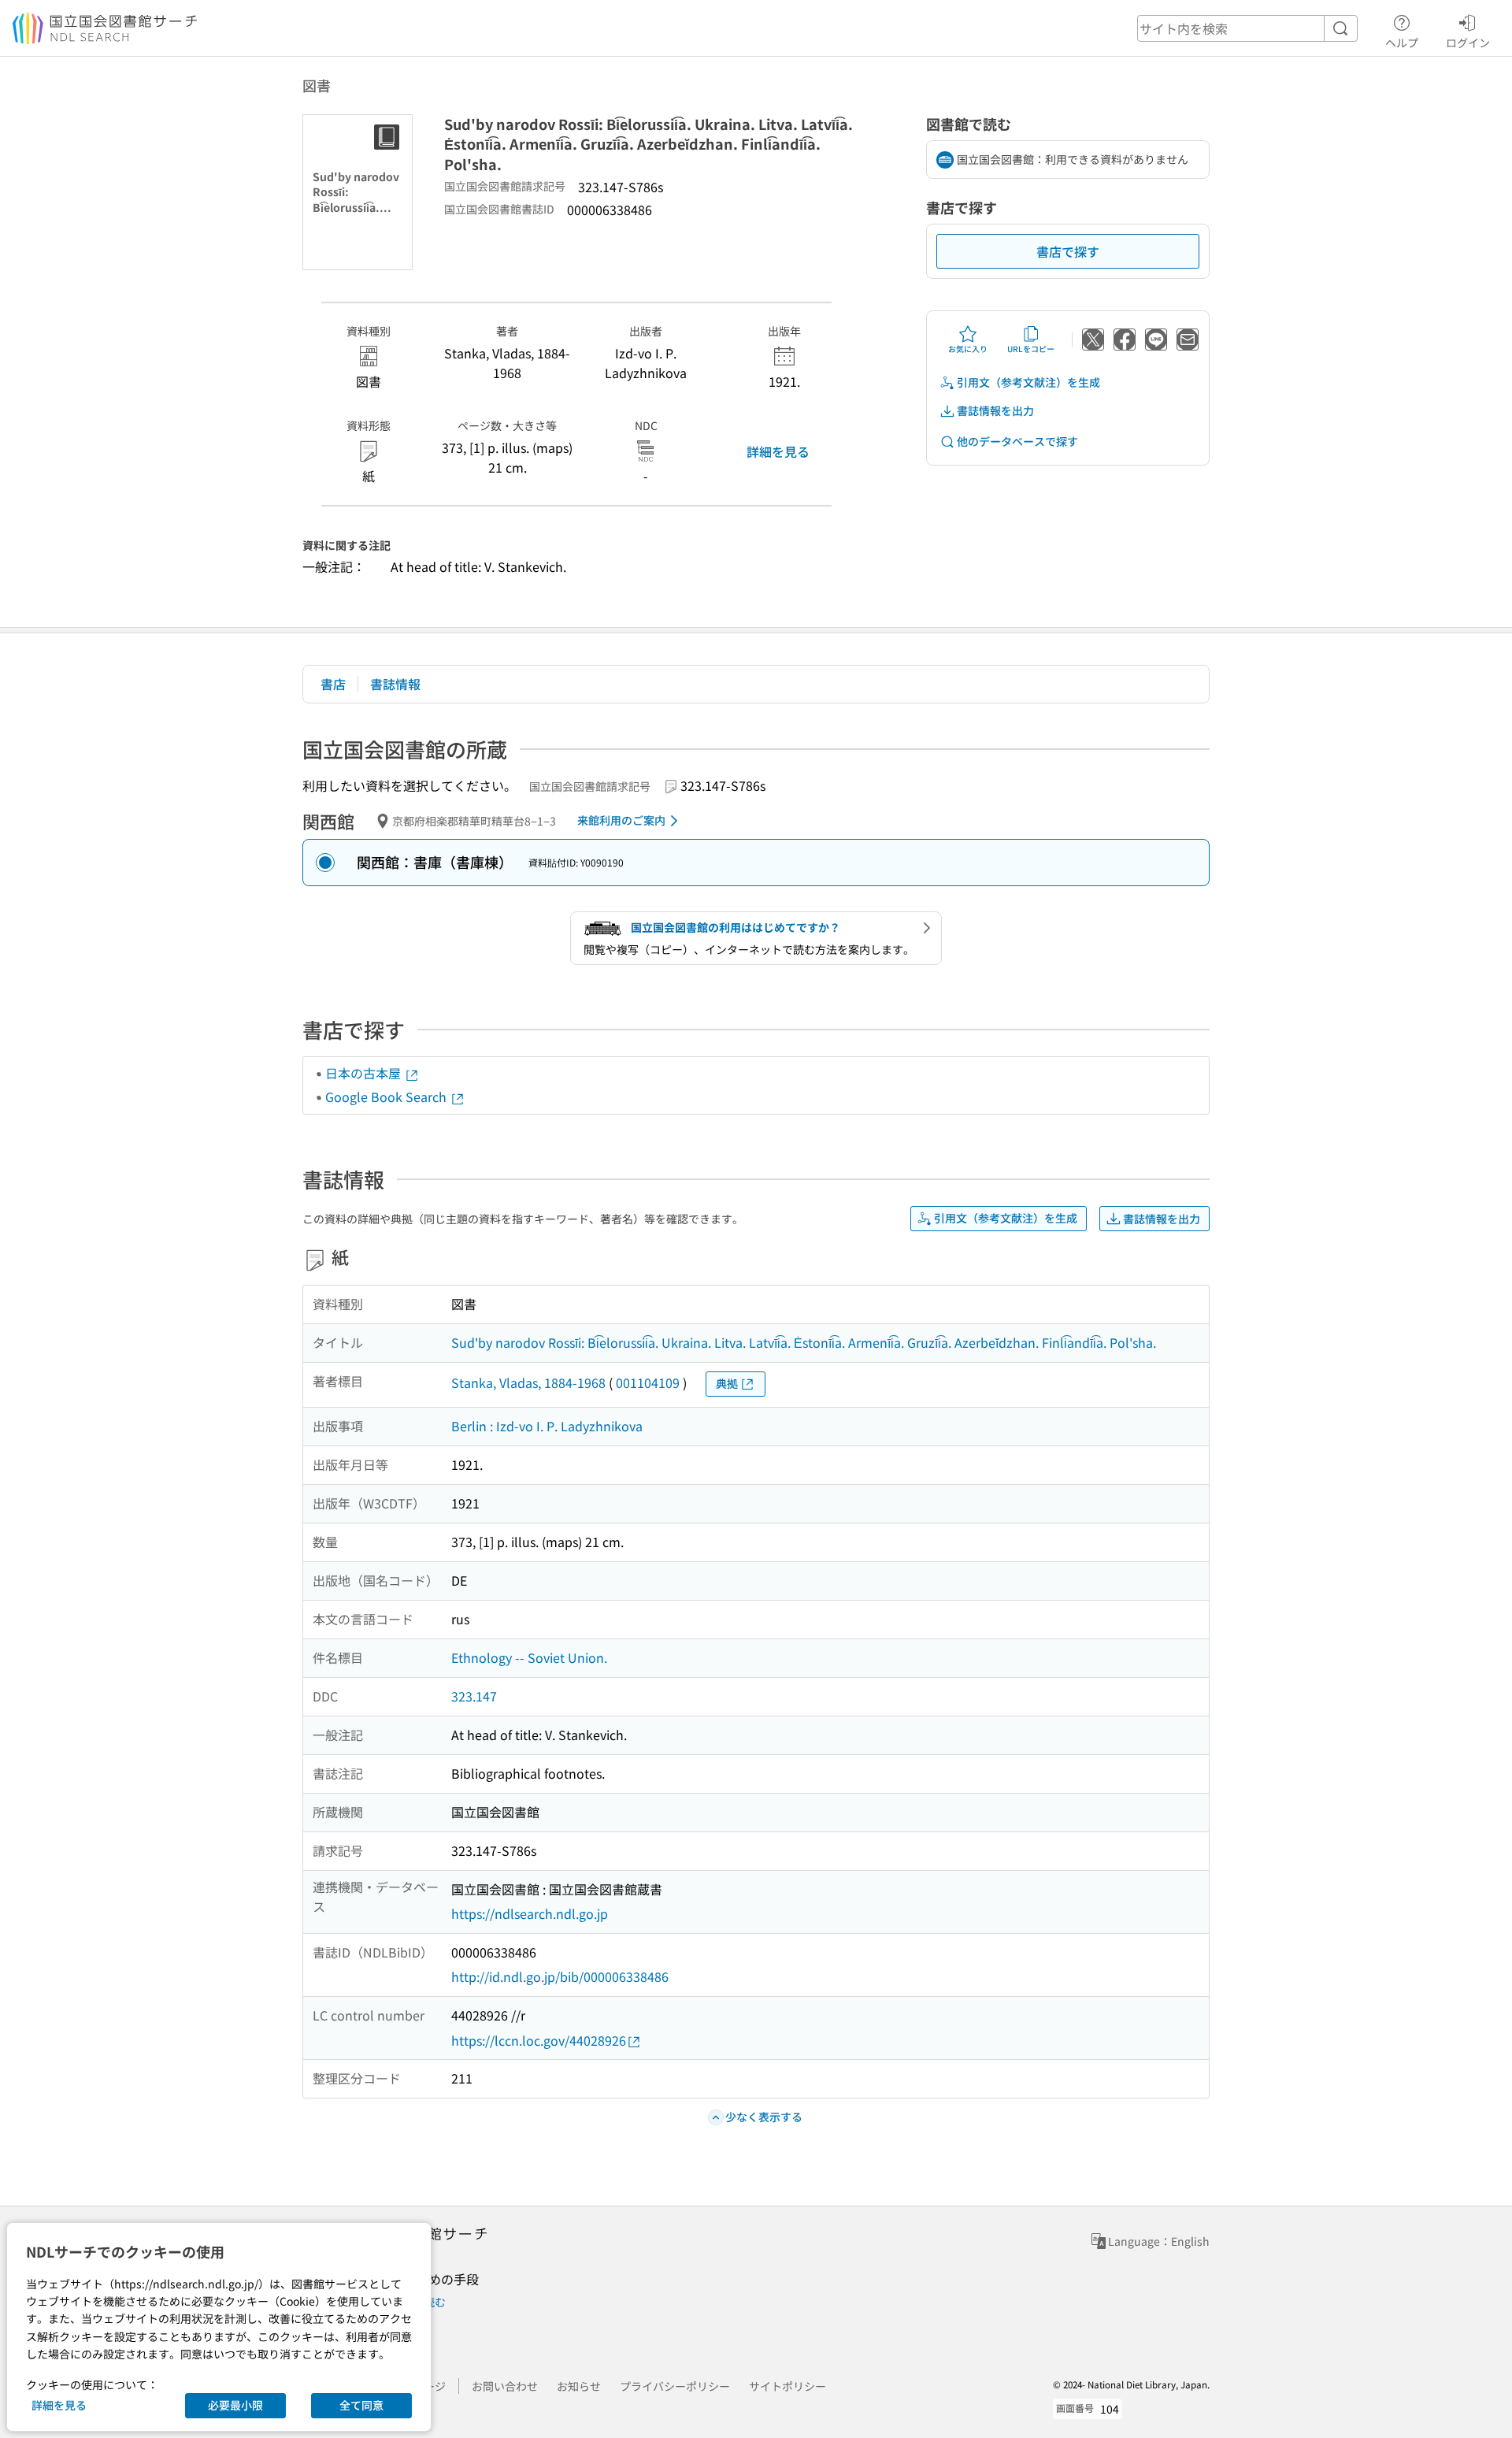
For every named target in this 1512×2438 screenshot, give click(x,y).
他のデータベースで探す (1017, 441)
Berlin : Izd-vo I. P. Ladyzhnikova (547, 1426)
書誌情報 (395, 684)
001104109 (648, 1382)
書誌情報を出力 (995, 410)
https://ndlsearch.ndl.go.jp (530, 1913)
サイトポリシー (787, 2386)
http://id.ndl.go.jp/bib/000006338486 (560, 1976)
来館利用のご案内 (621, 820)
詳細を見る (778, 451)
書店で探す (1068, 251)
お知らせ (579, 2386)
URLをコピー (1031, 349)
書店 (333, 684)
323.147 (474, 1696)
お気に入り (968, 349)
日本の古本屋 (365, 1073)
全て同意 (361, 2405)
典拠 (727, 1383)
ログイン (1468, 42)
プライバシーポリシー (675, 2386)
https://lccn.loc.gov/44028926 (539, 2040)
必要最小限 (235, 2405)
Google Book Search (387, 1097)
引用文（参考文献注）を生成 (1028, 382)
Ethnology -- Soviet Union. (529, 1657)
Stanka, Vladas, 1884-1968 (528, 1382)
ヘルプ (1402, 42)
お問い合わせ (505, 2386)
